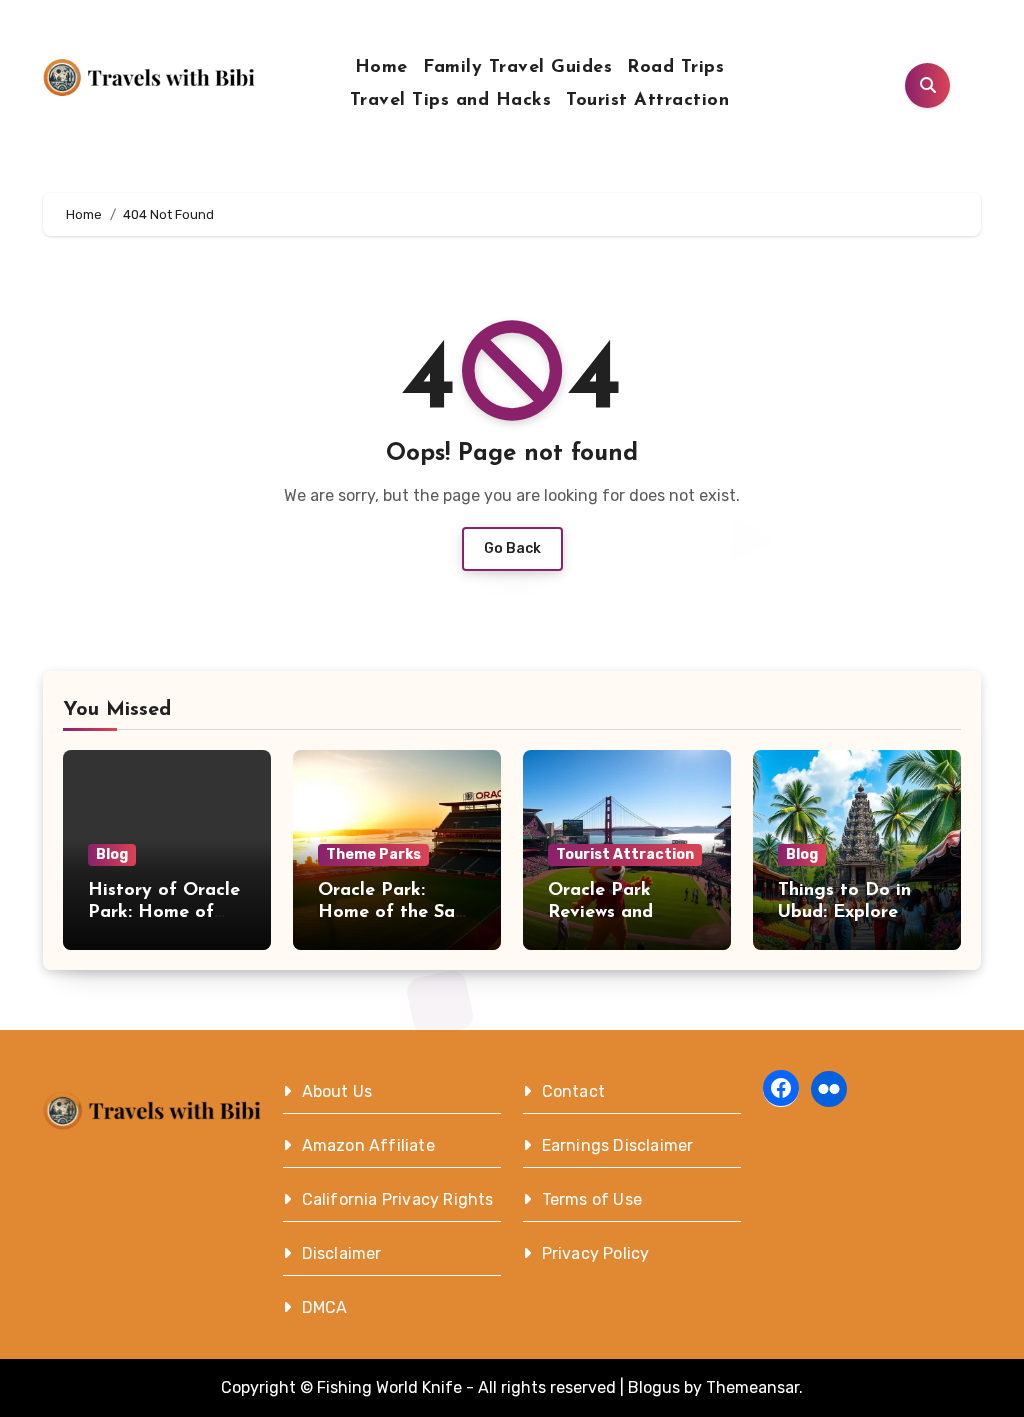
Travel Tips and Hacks (451, 101)
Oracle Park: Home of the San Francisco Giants (391, 912)
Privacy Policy (596, 1253)
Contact (573, 1091)
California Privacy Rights (398, 1199)
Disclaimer (342, 1253)
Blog (112, 854)
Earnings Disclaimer (618, 1145)
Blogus (654, 1387)
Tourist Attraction (647, 101)
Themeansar (752, 1387)
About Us (337, 1091)
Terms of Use (592, 1199)
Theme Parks (373, 854)
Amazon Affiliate (368, 1145)
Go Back (512, 548)
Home (381, 68)
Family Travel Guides (517, 68)
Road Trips (675, 68)
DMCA (325, 1307)
